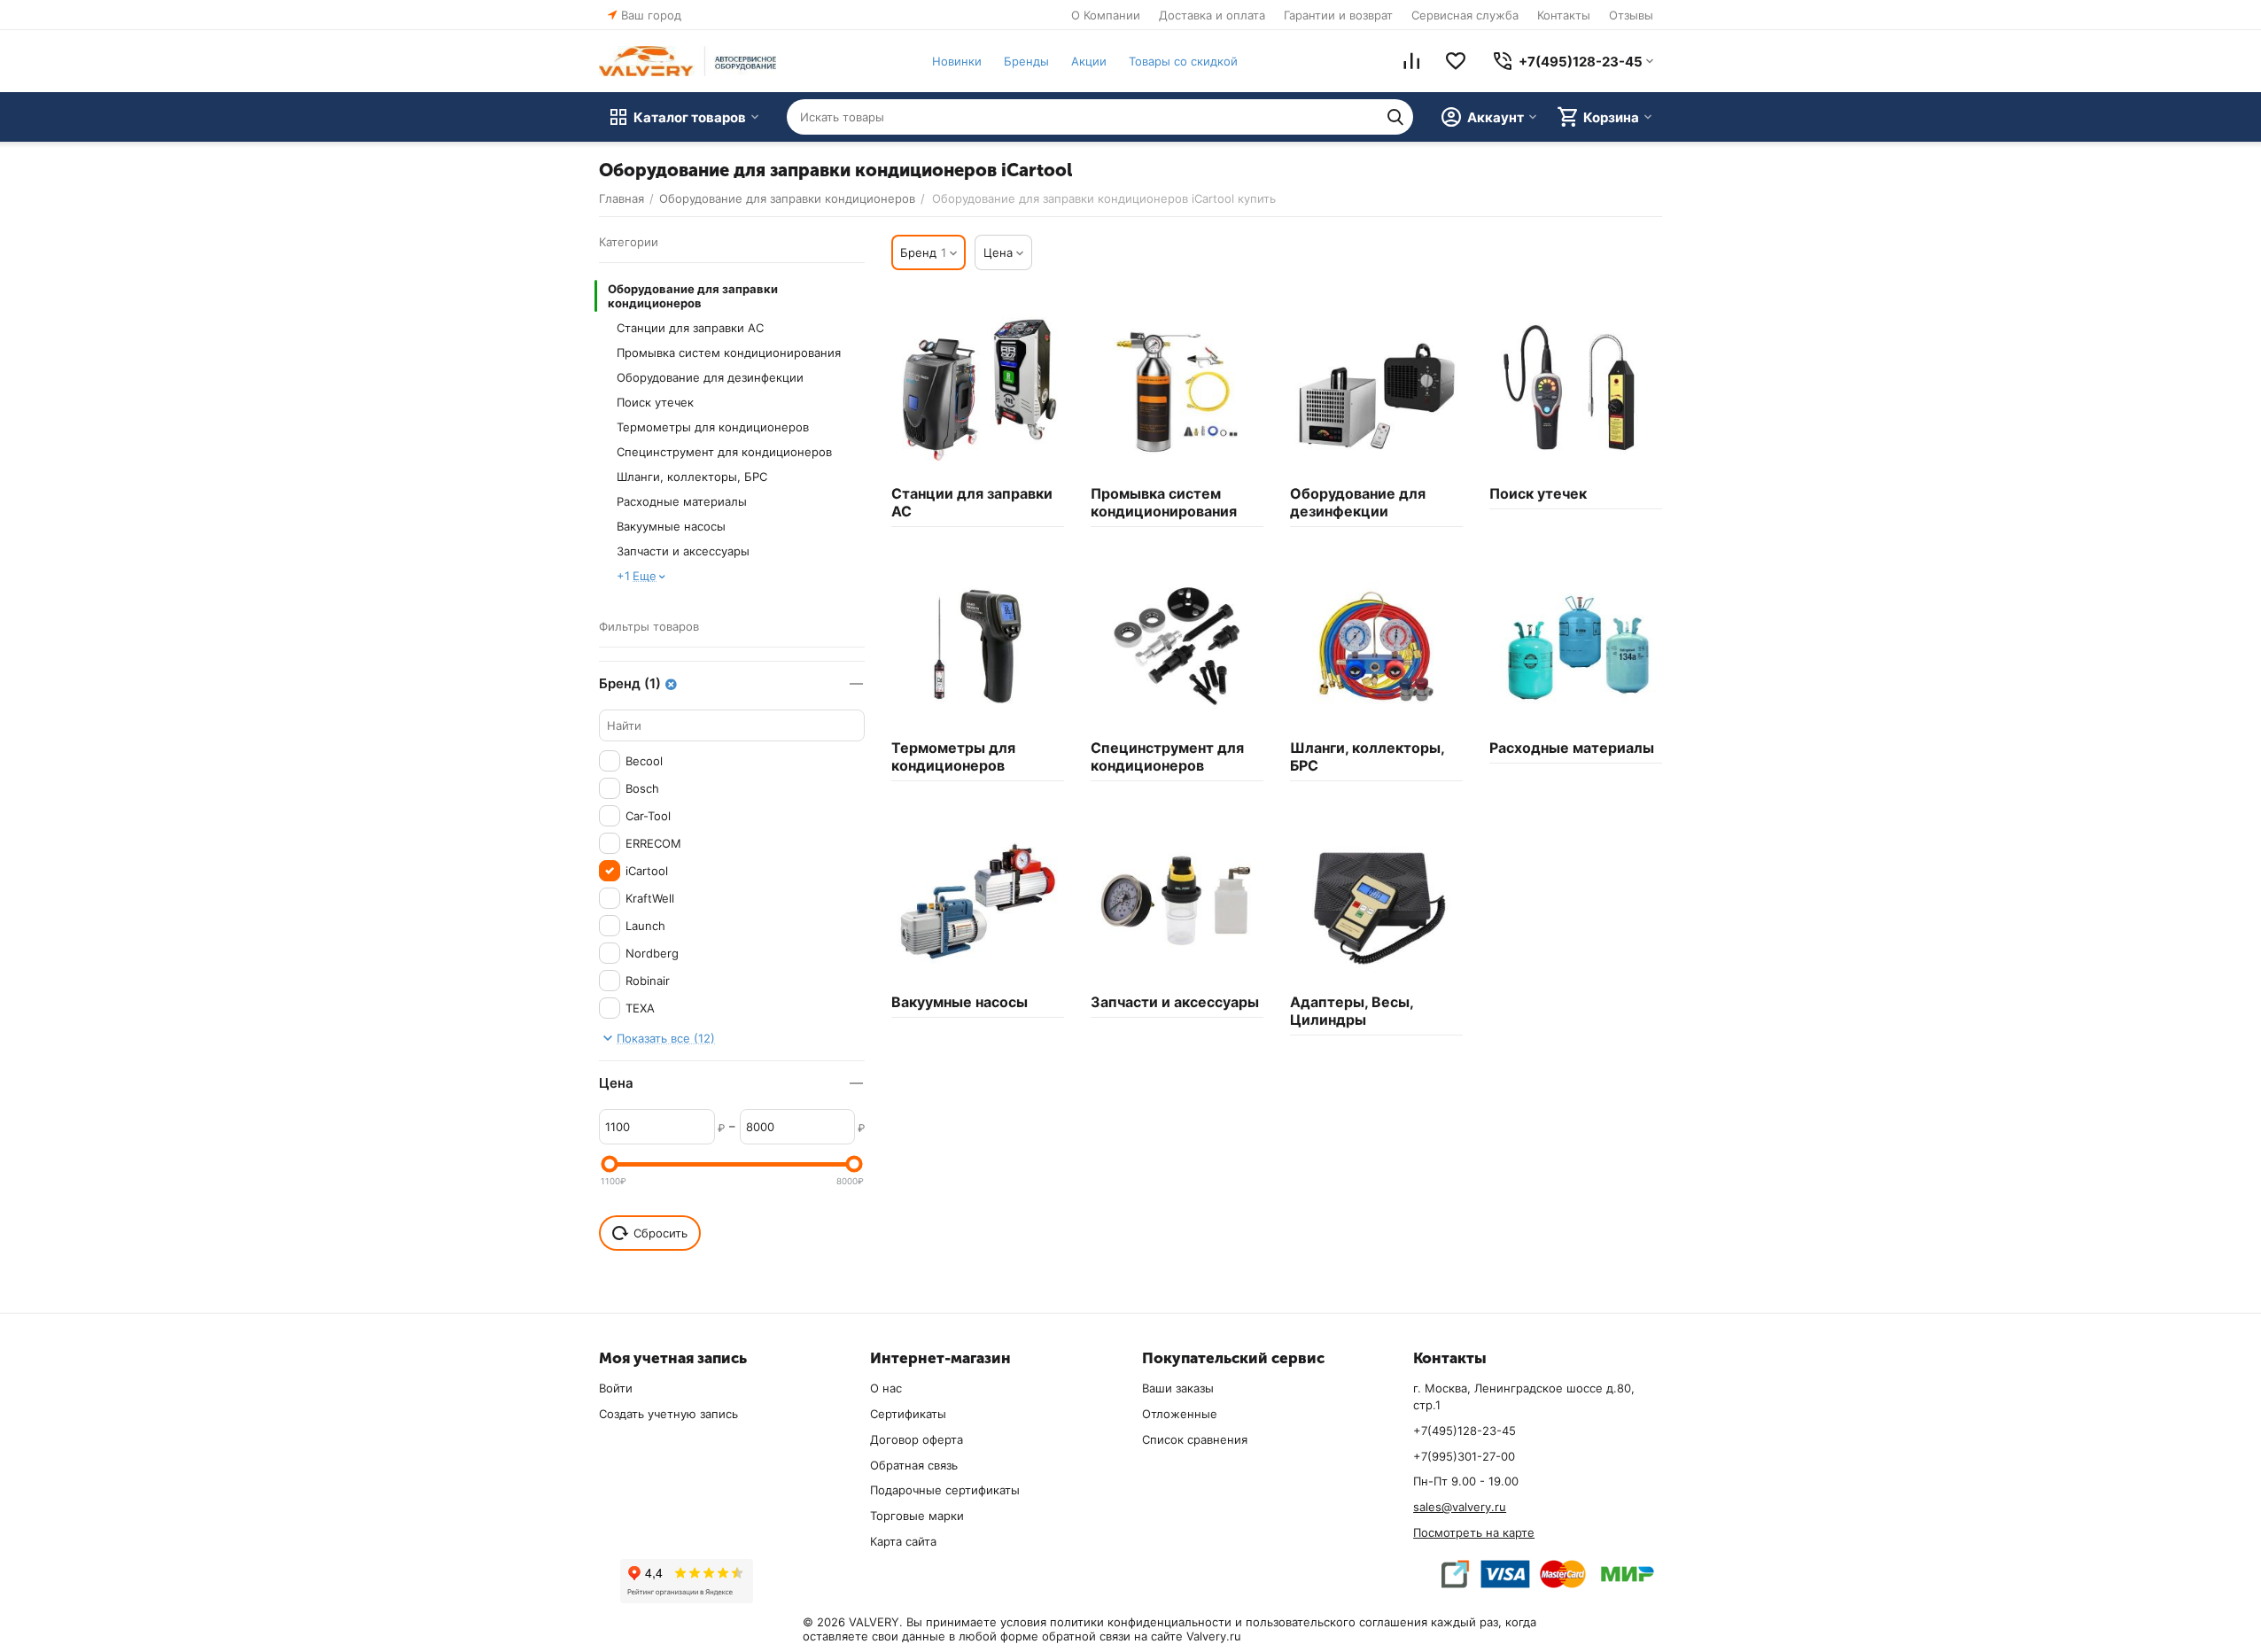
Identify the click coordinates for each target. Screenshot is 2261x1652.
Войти (616, 1388)
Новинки (957, 61)
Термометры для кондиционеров (713, 427)
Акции (1089, 61)
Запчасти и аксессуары (683, 551)
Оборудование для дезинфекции (710, 377)
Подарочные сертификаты (945, 1490)
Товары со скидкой (1183, 61)
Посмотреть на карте (1474, 1532)
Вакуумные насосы (671, 526)
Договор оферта (917, 1439)
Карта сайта (903, 1541)
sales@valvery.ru (1460, 1507)
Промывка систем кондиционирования (729, 353)
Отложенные (1180, 1414)
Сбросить (660, 1233)
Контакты (1564, 15)
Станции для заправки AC (690, 328)
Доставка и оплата (1212, 15)
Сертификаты (908, 1414)
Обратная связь (914, 1465)
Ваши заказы (1178, 1388)
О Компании (1106, 15)
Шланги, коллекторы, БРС (692, 477)
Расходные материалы (682, 501)
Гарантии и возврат (1338, 15)
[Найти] (1395, 117)
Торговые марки (917, 1516)
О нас (886, 1388)
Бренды (1026, 61)
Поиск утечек (655, 402)
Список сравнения (1195, 1439)
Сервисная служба (1465, 15)
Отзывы (1631, 15)
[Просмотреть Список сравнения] (1411, 61)
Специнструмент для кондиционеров (724, 452)
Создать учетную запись (668, 1414)
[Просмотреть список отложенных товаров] (1456, 61)
